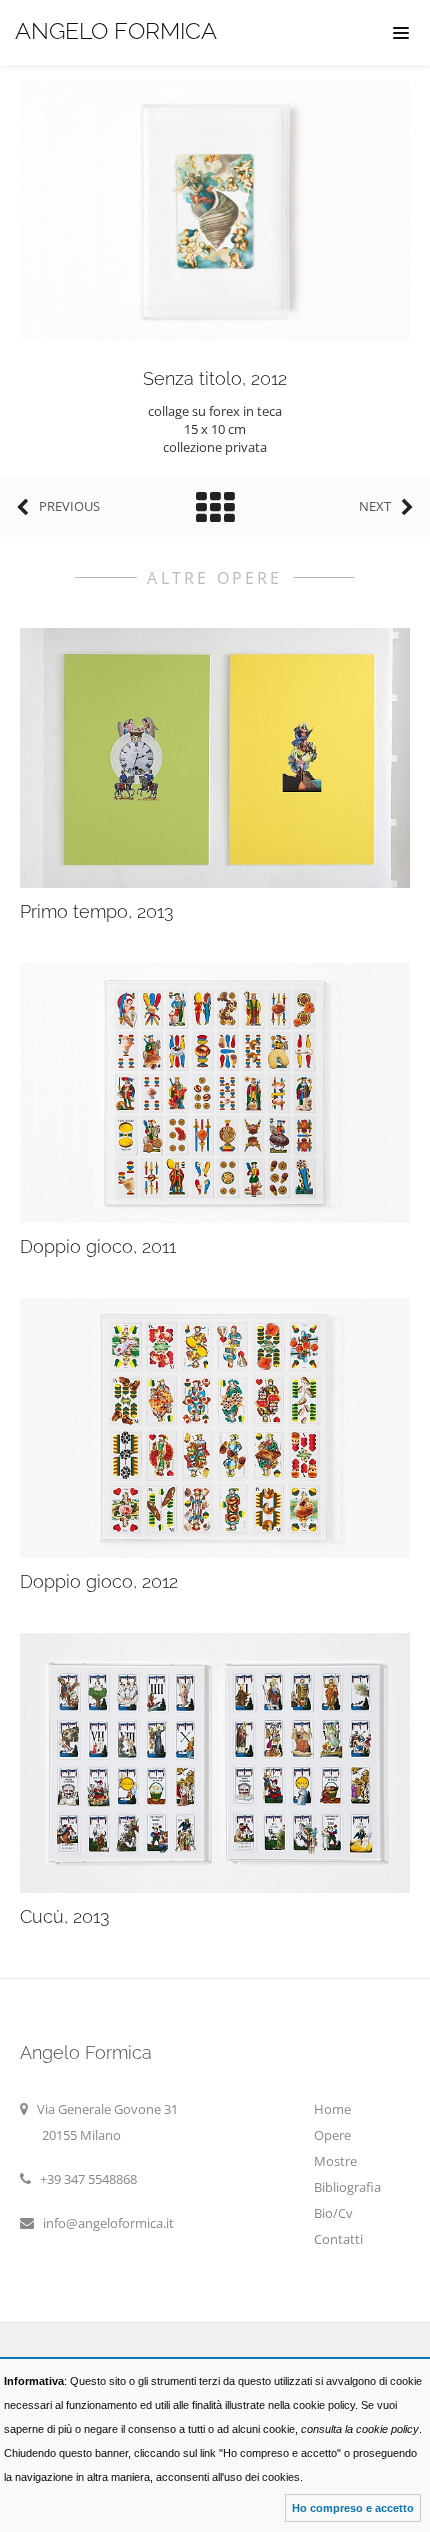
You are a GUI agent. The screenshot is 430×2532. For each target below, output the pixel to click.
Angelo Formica (116, 30)
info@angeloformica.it (108, 2223)
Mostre (335, 2161)
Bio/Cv (333, 2213)
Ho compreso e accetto (353, 2508)
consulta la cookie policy (360, 2429)
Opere (332, 2135)
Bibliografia (347, 2187)
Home (332, 2109)
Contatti (338, 2239)
